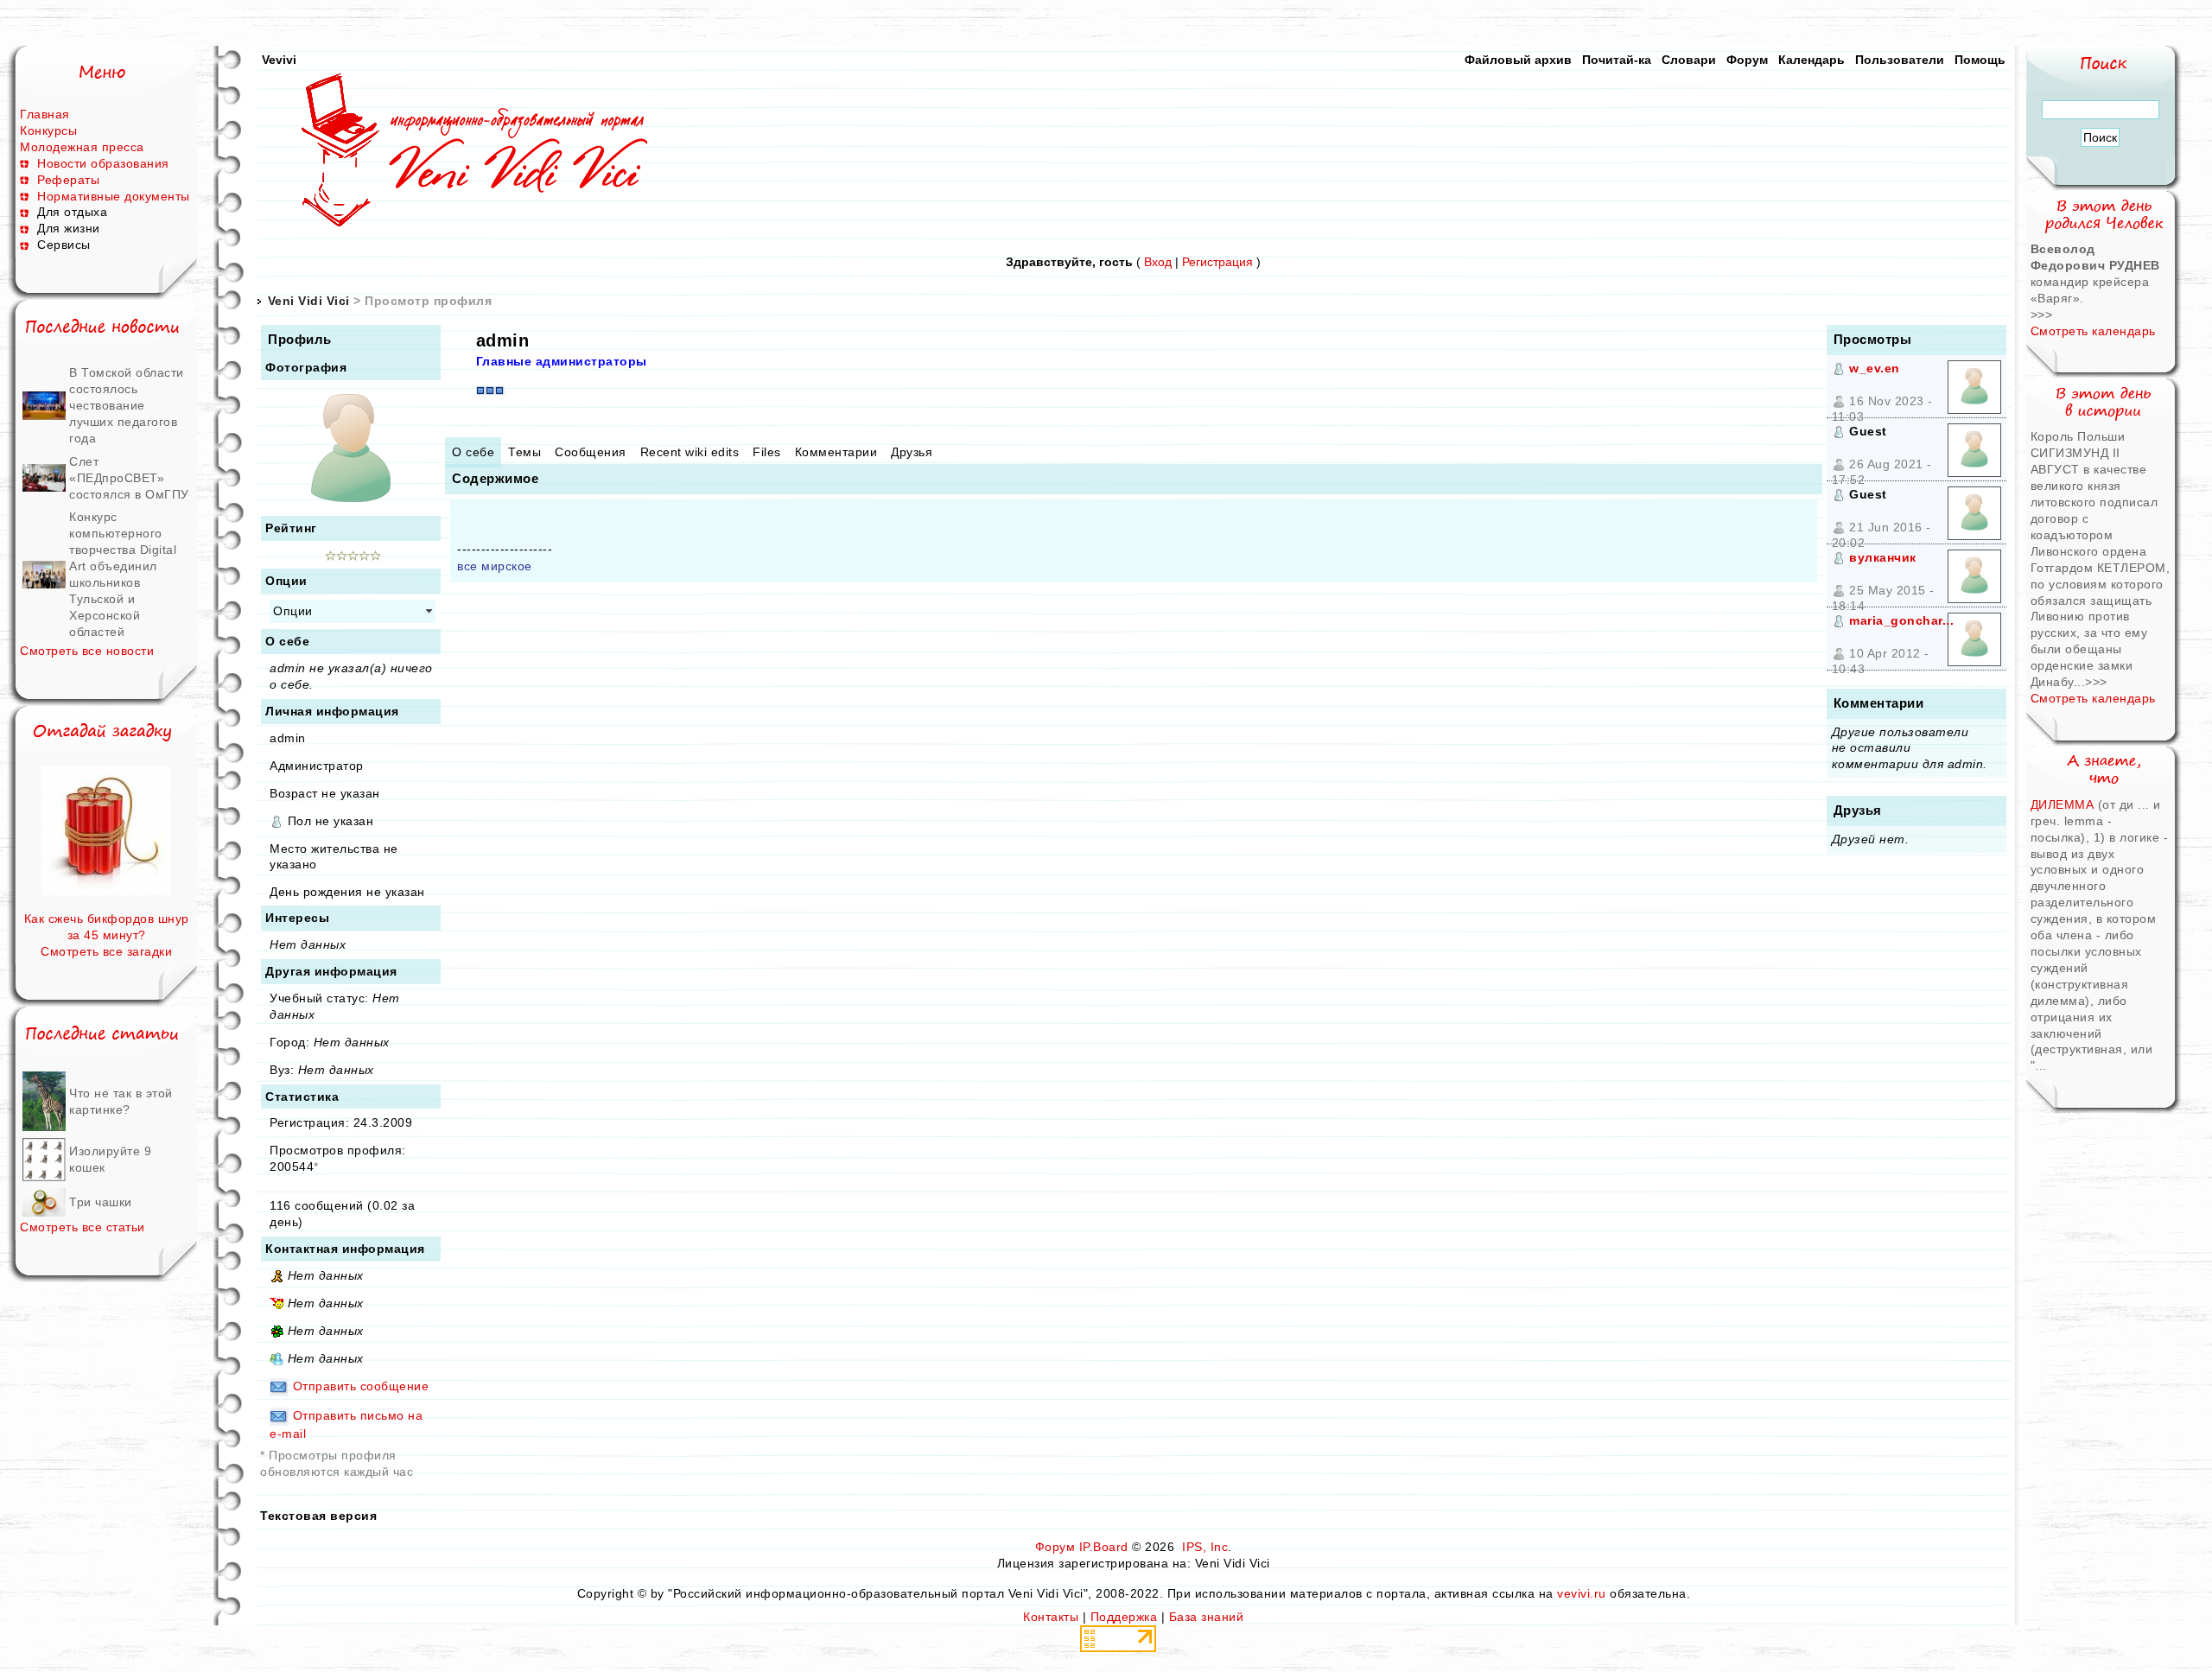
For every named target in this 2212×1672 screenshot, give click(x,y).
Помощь (1980, 60)
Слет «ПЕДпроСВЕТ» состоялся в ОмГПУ (129, 478)
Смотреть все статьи (83, 1227)
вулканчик (1883, 557)
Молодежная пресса (82, 147)
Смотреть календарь (2093, 331)
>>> (2042, 315)
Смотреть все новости (87, 651)
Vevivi (279, 60)
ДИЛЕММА (2064, 804)
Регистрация (1217, 262)
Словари (1689, 60)
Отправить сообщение (361, 1386)
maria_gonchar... (1901, 620)
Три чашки (101, 1202)
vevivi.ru (1582, 1593)
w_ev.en (1875, 368)
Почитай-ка (1617, 60)
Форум (1747, 60)
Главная (45, 114)
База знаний (1207, 1617)
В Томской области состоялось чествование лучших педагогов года (127, 405)
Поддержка (1124, 1617)
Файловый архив (1518, 60)
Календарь (1812, 60)
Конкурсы (48, 130)
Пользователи (1900, 60)
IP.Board (1104, 1547)
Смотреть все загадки (106, 951)
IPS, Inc (1205, 1547)
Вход (1158, 262)
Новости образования (103, 163)
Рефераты (68, 180)
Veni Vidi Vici (309, 301)
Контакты (1051, 1617)
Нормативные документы (114, 196)
